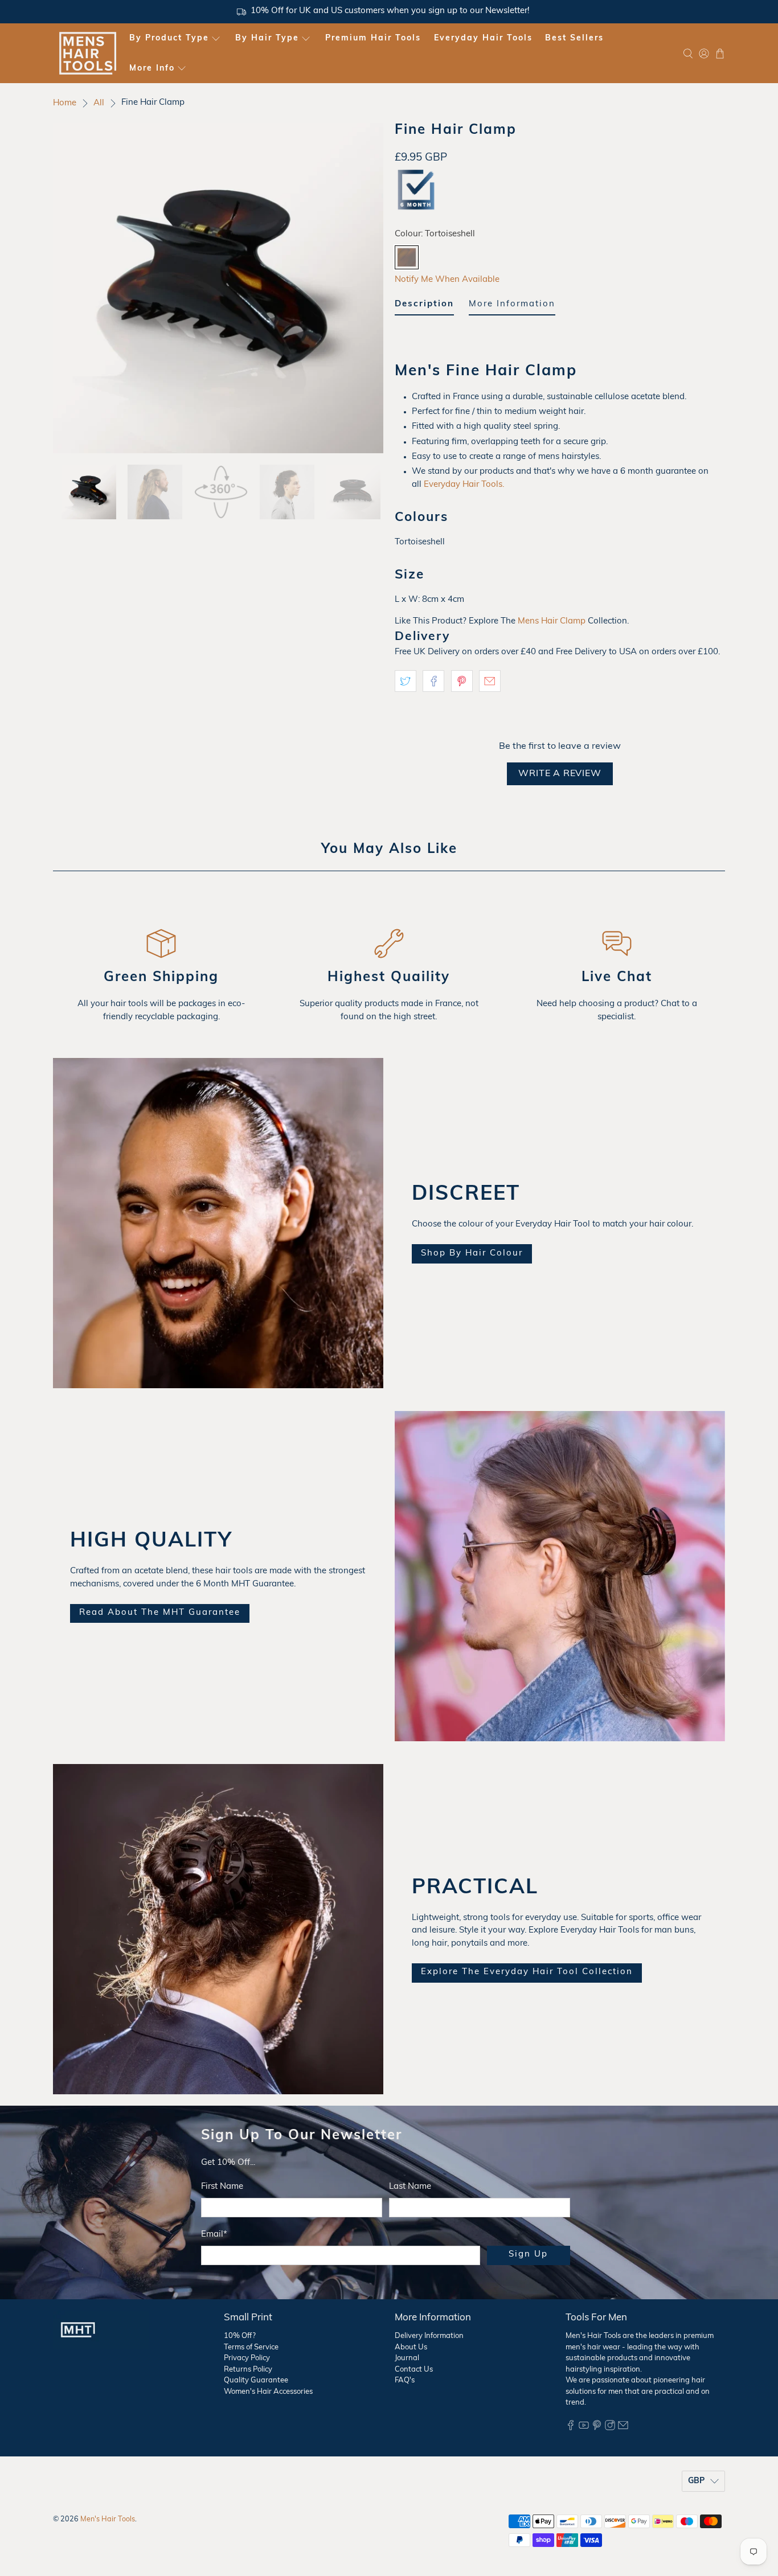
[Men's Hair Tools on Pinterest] (597, 2428)
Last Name (410, 2187)
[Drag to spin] (218, 288)
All (99, 103)
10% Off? (240, 2336)
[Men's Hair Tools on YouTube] (584, 2428)
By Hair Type (267, 38)
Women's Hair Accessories (268, 2392)
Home (65, 103)
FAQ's (405, 2380)
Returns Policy (248, 2370)
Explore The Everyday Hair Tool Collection (527, 1972)
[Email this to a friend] (490, 681)
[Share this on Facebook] (433, 681)
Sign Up (528, 2255)
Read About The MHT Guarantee (160, 1613)
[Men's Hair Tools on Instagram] (610, 2428)
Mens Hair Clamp (552, 622)
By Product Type (169, 38)
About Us (411, 2347)
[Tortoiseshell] (407, 257)
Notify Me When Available (447, 280)
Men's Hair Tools (108, 2520)
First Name (222, 2187)
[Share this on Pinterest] (462, 681)
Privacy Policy (247, 2358)
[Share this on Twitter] (406, 681)
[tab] (424, 307)
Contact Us (414, 2370)
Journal (407, 2358)
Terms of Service (251, 2347)
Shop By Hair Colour (472, 1254)
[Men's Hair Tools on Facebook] (571, 2428)
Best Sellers (574, 38)
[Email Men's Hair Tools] (623, 2428)
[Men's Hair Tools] (88, 53)
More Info (152, 69)
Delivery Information (429, 2336)
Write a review (560, 774)
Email (214, 2235)
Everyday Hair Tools (483, 38)
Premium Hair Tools (373, 38)
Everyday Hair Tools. (464, 485)
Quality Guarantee (256, 2380)
